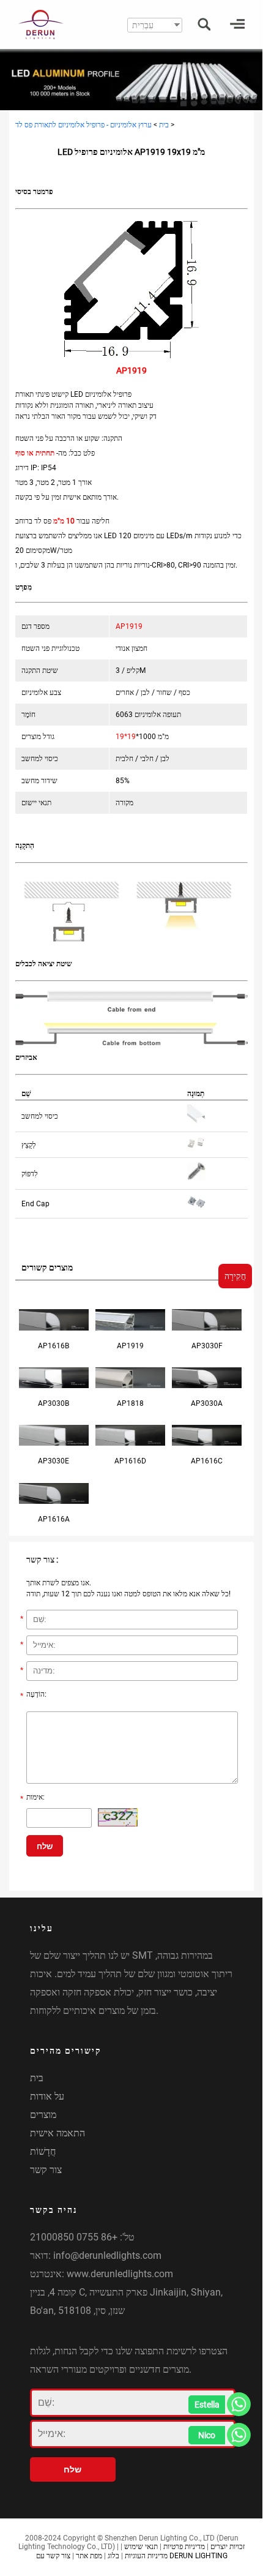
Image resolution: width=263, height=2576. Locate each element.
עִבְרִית (143, 25)
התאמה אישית (57, 2133)
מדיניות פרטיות (184, 2547)
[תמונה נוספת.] (118, 1817)
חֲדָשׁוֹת (43, 2151)
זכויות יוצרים (228, 2547)
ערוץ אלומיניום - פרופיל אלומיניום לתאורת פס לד (83, 125)
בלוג (113, 2556)
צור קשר (46, 2170)
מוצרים (43, 2115)
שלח (45, 1846)
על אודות (47, 2096)
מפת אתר (89, 2556)
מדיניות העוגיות (146, 2556)
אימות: (32, 1798)
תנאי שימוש (141, 2547)
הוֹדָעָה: (33, 1695)
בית (164, 125)
